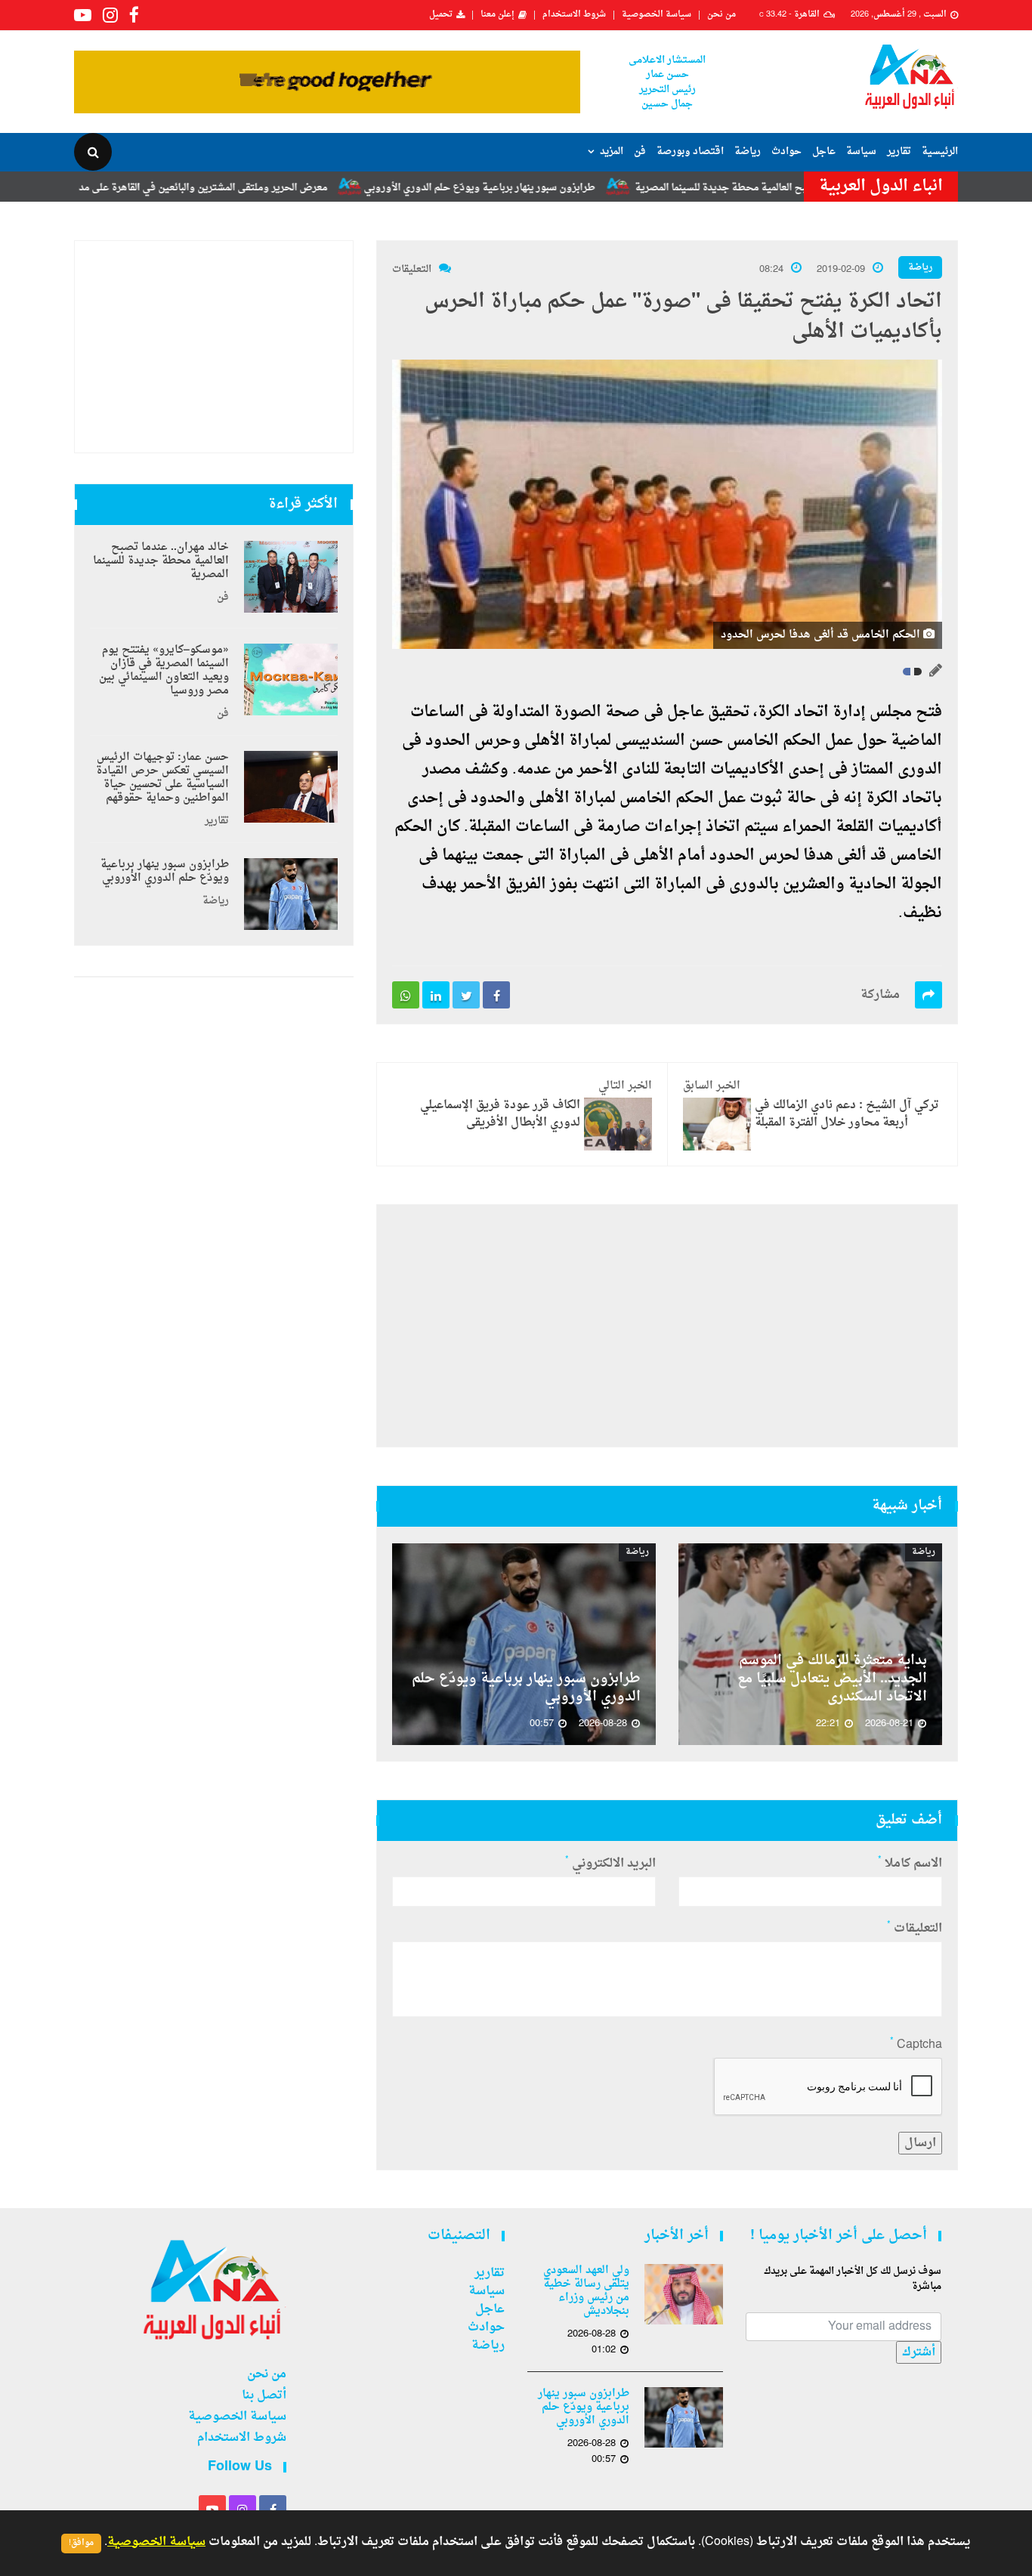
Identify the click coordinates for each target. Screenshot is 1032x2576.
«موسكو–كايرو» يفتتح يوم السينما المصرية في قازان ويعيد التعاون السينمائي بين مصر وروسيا (164, 671)
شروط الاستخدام (574, 15)
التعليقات (412, 269)
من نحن (721, 15)
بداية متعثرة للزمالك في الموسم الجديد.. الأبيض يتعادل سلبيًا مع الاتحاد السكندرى (832, 1679)
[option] (810, 1644)
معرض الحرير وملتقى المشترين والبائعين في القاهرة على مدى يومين (253, 188)
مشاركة (880, 995)
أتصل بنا (264, 2395)
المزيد (612, 151)
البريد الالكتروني (610, 1864)
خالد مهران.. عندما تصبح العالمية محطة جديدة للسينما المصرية (161, 561)
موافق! (81, 2543)
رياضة (748, 151)
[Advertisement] (667, 1326)
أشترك (919, 2352)
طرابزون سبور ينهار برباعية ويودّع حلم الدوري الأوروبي (547, 188)
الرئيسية (940, 151)
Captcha (916, 2045)
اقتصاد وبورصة (690, 151)
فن (640, 151)
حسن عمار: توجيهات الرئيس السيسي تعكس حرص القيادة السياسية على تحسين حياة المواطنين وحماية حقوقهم (162, 778)
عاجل (824, 151)
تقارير (899, 151)
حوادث (786, 151)
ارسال (920, 2143)
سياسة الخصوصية (657, 15)
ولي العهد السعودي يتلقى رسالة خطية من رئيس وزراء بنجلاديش (586, 2291)
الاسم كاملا (910, 1864)
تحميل (441, 15)
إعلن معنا (497, 15)
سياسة (861, 151)
